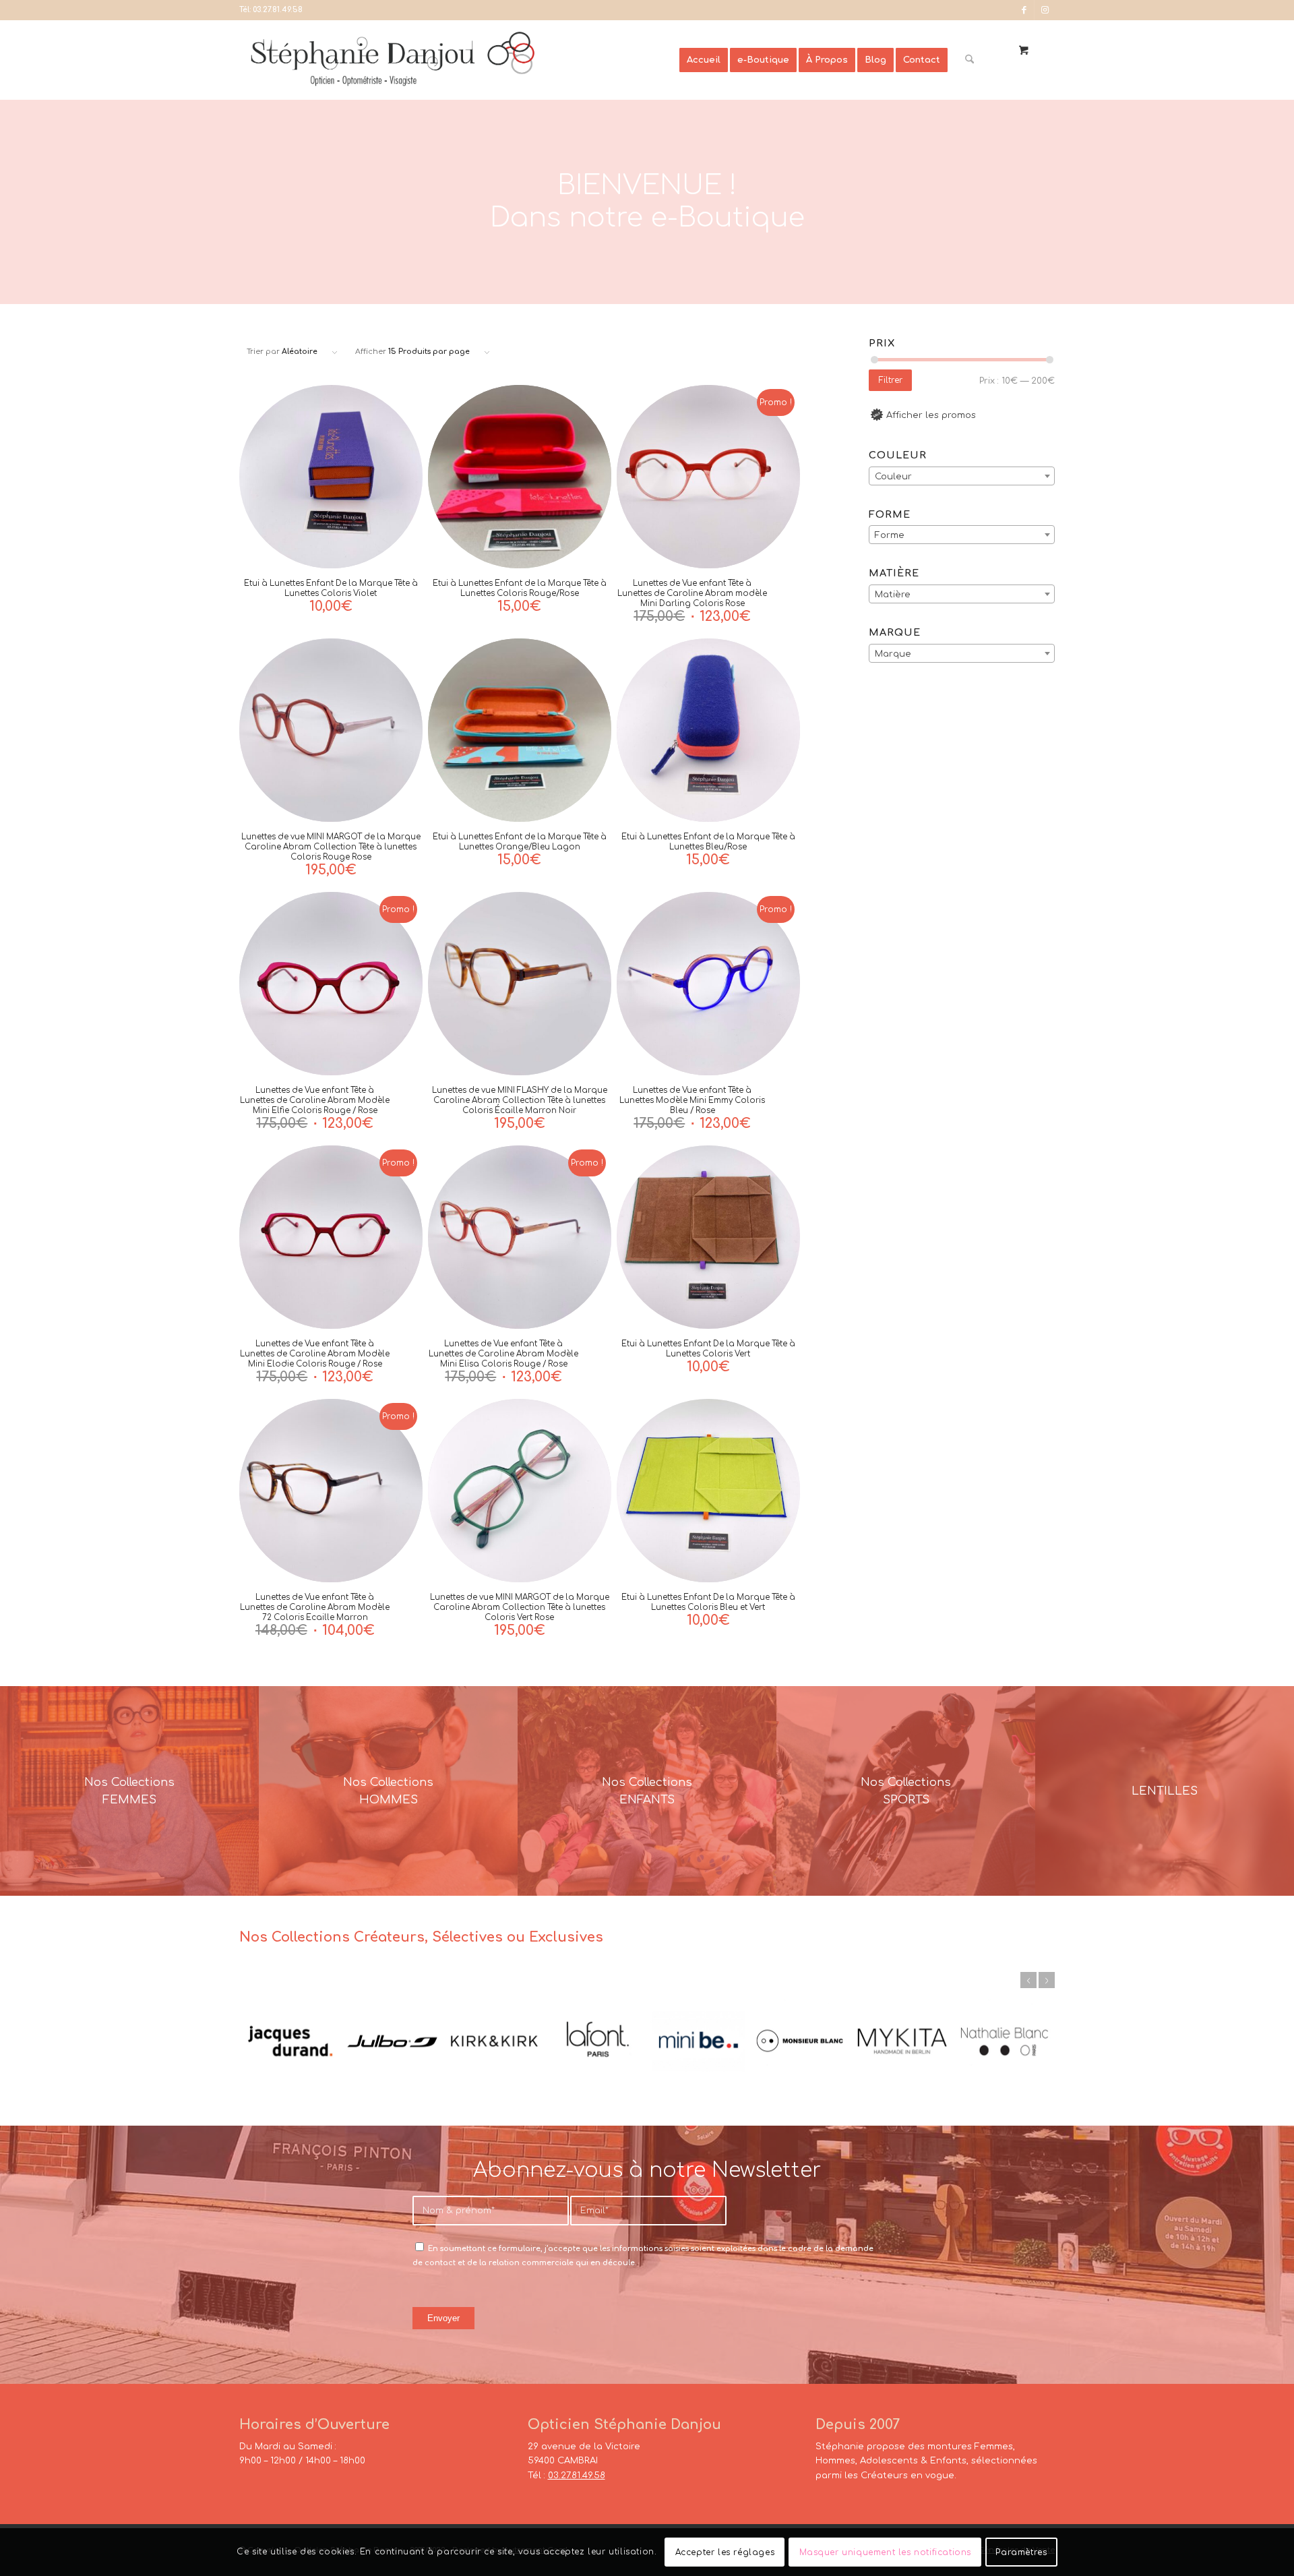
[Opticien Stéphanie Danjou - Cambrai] (459, 60)
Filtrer (891, 380)
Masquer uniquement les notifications (886, 2552)
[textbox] (962, 477)
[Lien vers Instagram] (1045, 10)
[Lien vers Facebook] (1024, 10)
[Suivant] (1047, 1980)
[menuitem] (704, 60)
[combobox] (962, 476)
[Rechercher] (969, 60)
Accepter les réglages (725, 2552)
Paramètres (1021, 2552)
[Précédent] (1028, 1980)
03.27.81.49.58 (278, 10)
